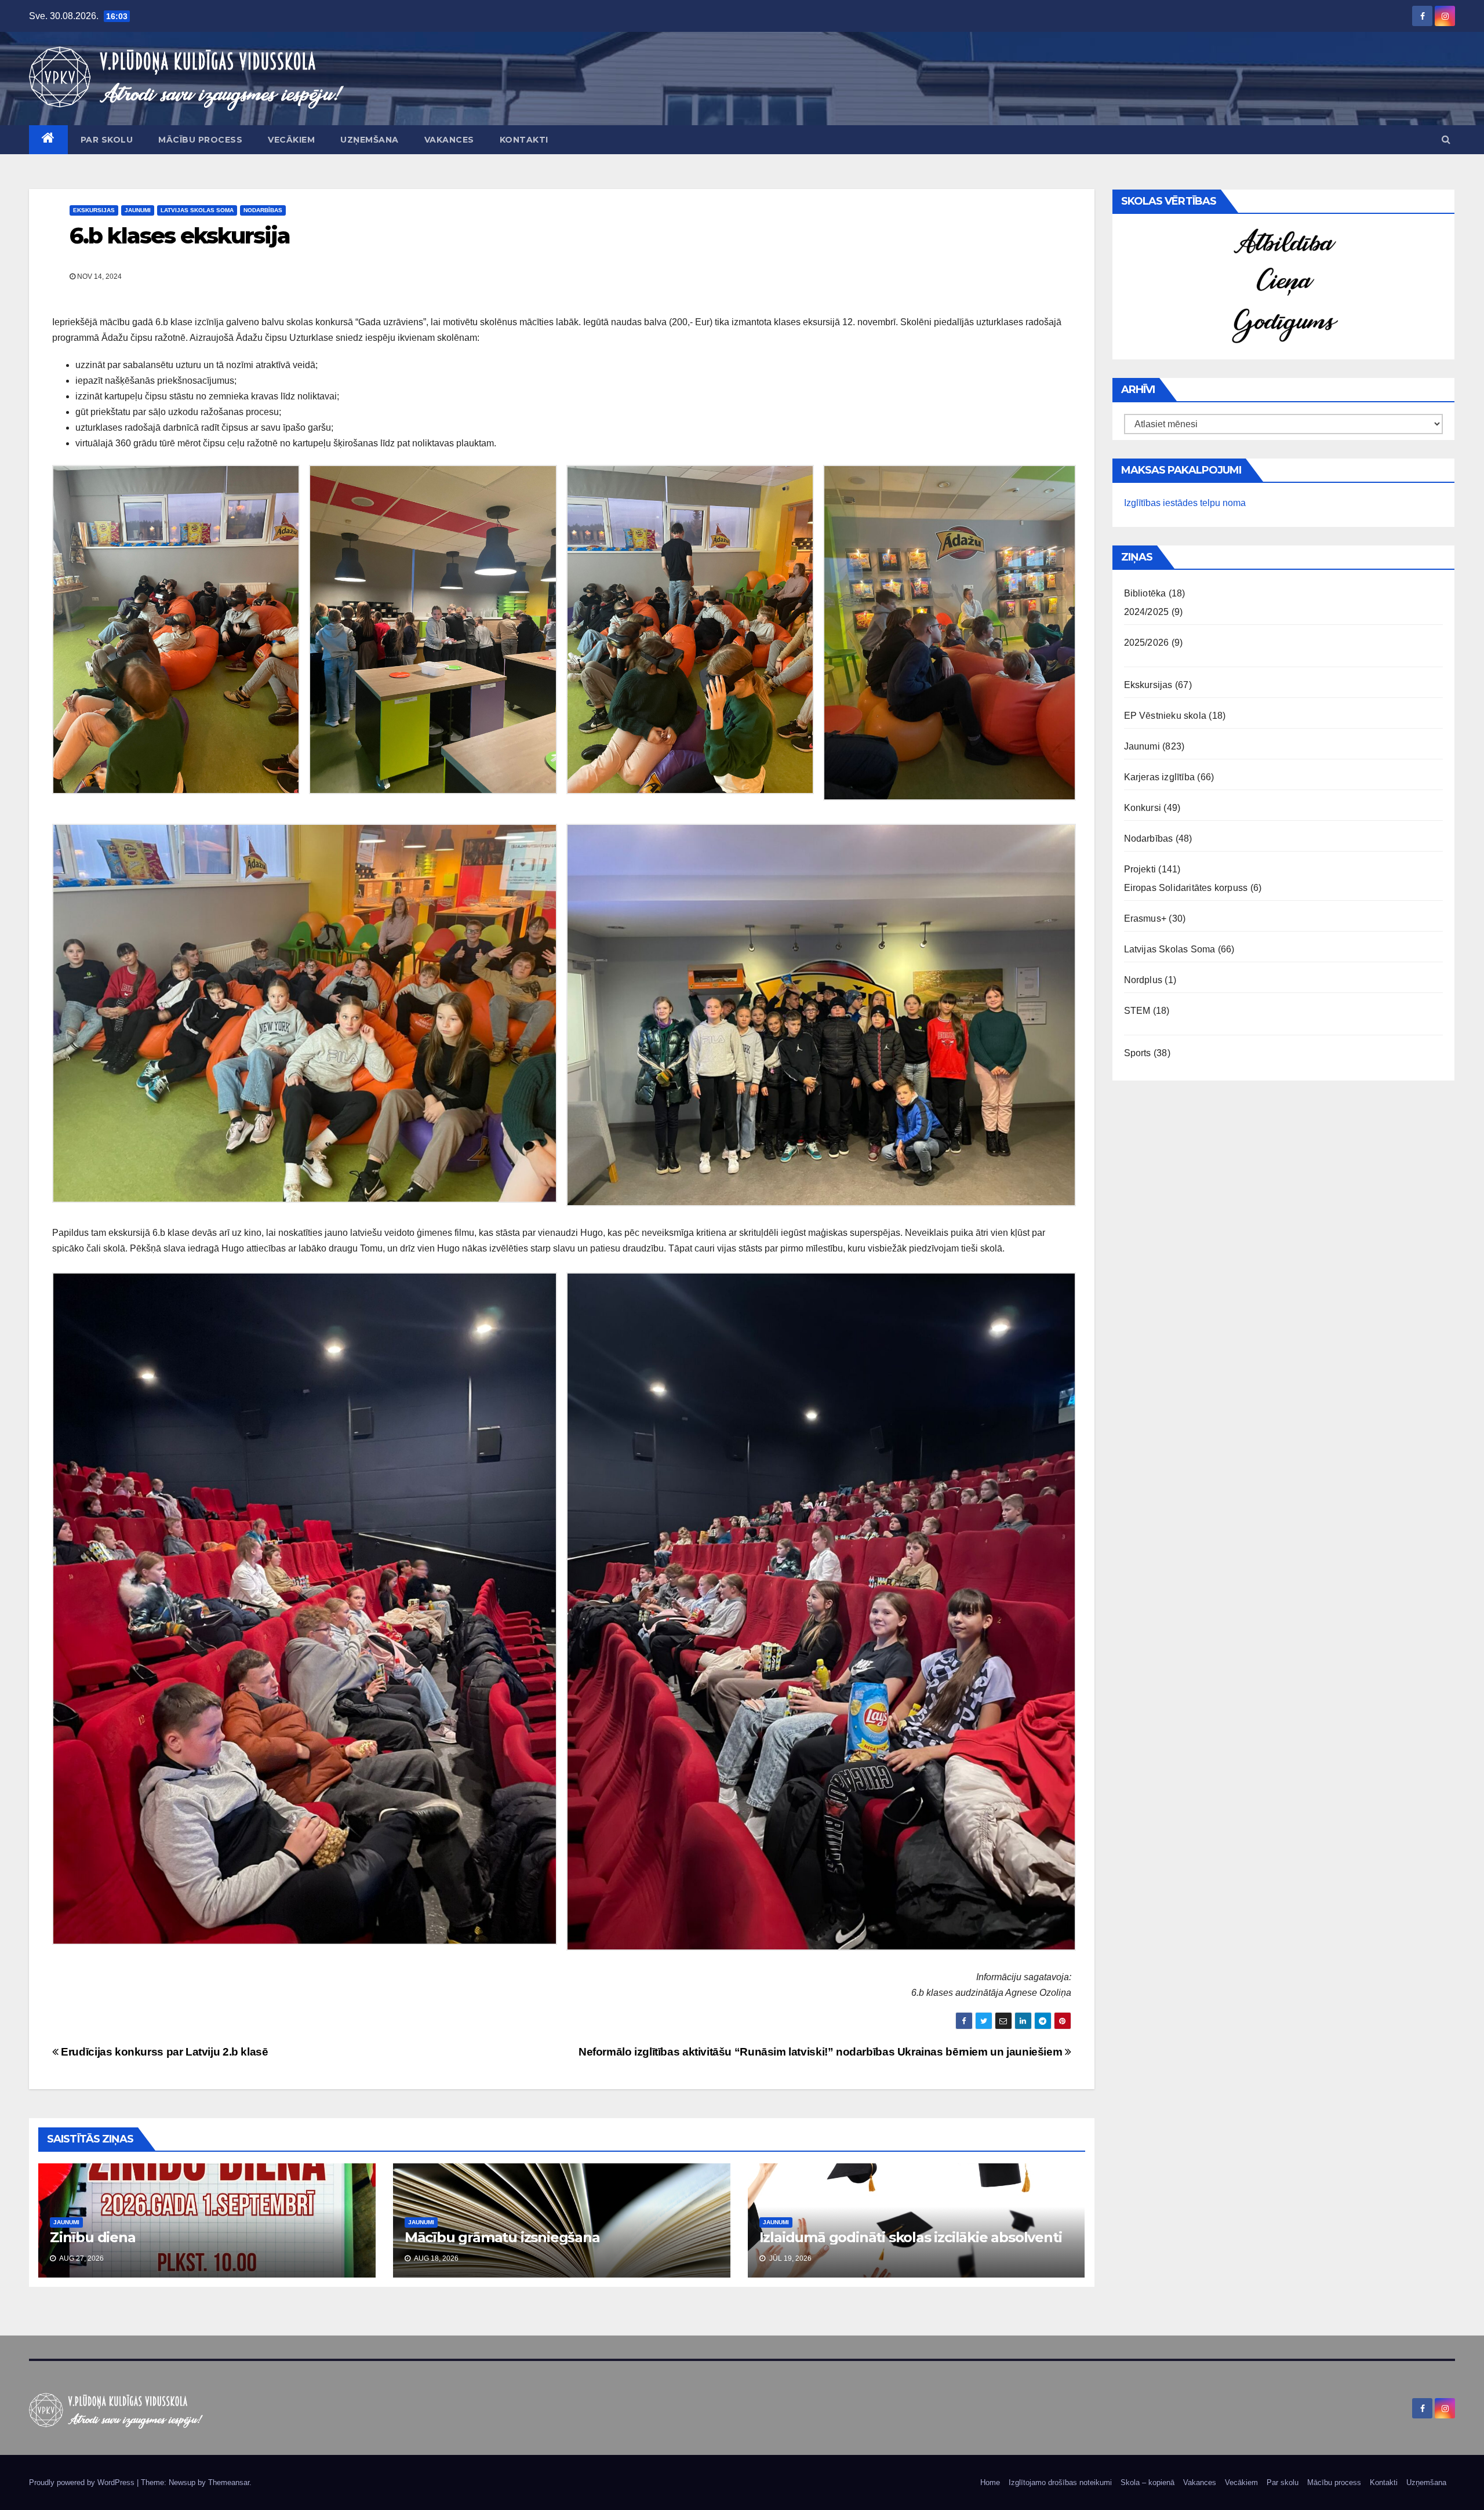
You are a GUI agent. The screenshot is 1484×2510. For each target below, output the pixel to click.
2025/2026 (1147, 643)
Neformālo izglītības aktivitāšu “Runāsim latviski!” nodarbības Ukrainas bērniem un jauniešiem (822, 2052)
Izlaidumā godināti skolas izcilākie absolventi (911, 2237)
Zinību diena (93, 2237)
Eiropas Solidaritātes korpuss (1186, 888)
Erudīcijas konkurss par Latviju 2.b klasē (163, 2052)
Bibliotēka (1145, 593)
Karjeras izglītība (1160, 777)
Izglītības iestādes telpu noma (1185, 503)
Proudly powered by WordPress (83, 2482)
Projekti (1140, 869)
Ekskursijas (94, 210)
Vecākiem (291, 140)
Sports (1138, 1053)
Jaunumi (138, 210)
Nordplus (1143, 980)
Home (990, 2482)
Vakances (449, 140)
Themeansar (229, 2482)
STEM (1137, 1011)
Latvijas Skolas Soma (197, 210)
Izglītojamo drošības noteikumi (1060, 2482)
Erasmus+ (1145, 918)
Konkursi (1143, 808)
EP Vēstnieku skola (1165, 716)
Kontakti (524, 140)
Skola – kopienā (1147, 2482)
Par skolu (107, 140)
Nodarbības (263, 210)
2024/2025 (1147, 612)
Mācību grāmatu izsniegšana (502, 2237)
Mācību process (200, 140)
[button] (1446, 139)
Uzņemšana (370, 140)
